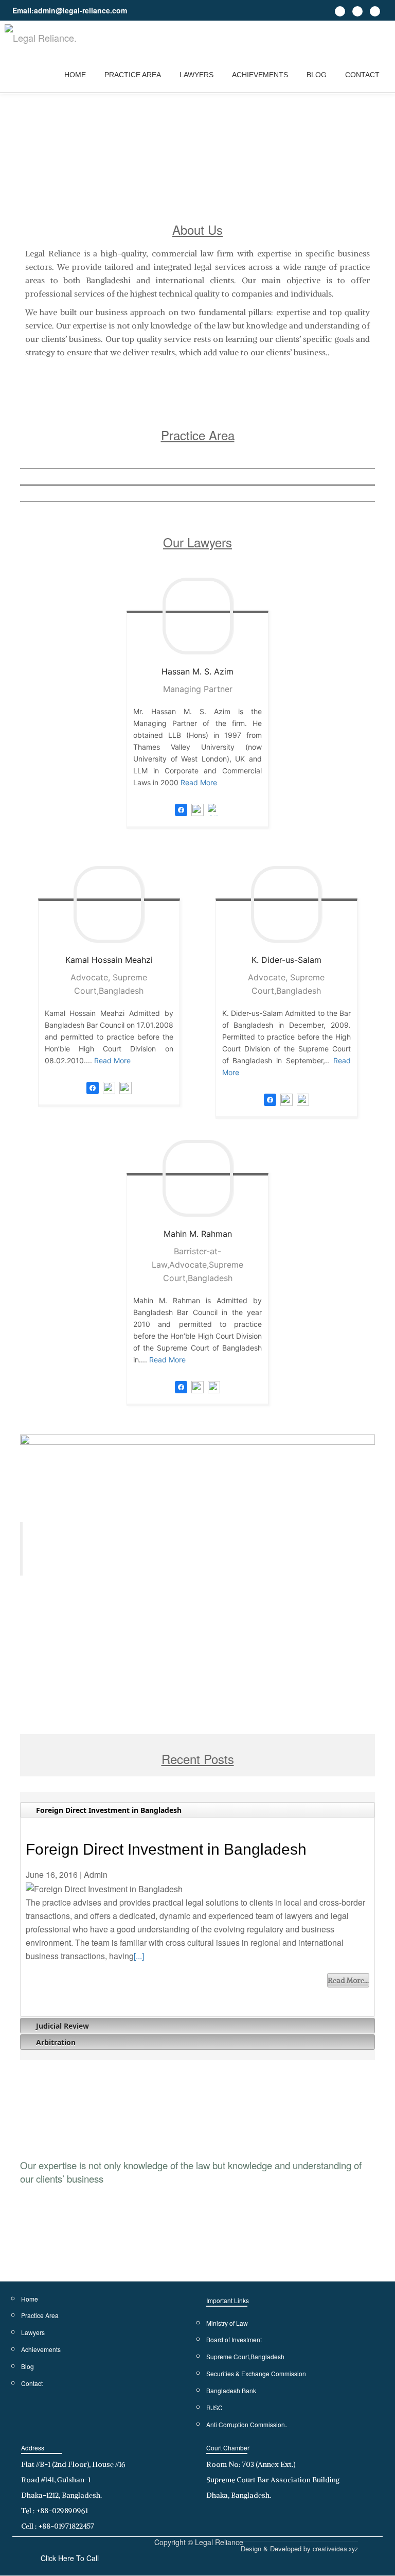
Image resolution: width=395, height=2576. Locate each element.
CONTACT (362, 75)
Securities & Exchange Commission (256, 2373)
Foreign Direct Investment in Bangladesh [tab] (108, 1810)
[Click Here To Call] (214, 809)
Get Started (333, 1632)
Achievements (41, 2349)
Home (30, 2299)
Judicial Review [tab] (61, 2026)
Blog (28, 2366)
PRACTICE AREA (133, 75)
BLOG (317, 75)
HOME (75, 75)
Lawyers (33, 2332)
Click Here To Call (70, 2558)
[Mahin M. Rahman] (197, 1178)
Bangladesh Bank (231, 2390)
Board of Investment (234, 2339)
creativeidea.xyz (335, 2548)
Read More (199, 782)
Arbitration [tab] (55, 2042)
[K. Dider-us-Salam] (286, 904)
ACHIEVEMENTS (260, 75)
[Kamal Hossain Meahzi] (109, 904)
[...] (139, 1956)
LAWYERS (196, 75)
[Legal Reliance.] (42, 39)
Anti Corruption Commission (246, 2424)
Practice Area (40, 2315)
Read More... (348, 1980)
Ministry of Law (227, 2323)
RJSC (214, 2407)
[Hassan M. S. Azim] (197, 616)
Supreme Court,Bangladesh (245, 2356)
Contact (32, 2383)
